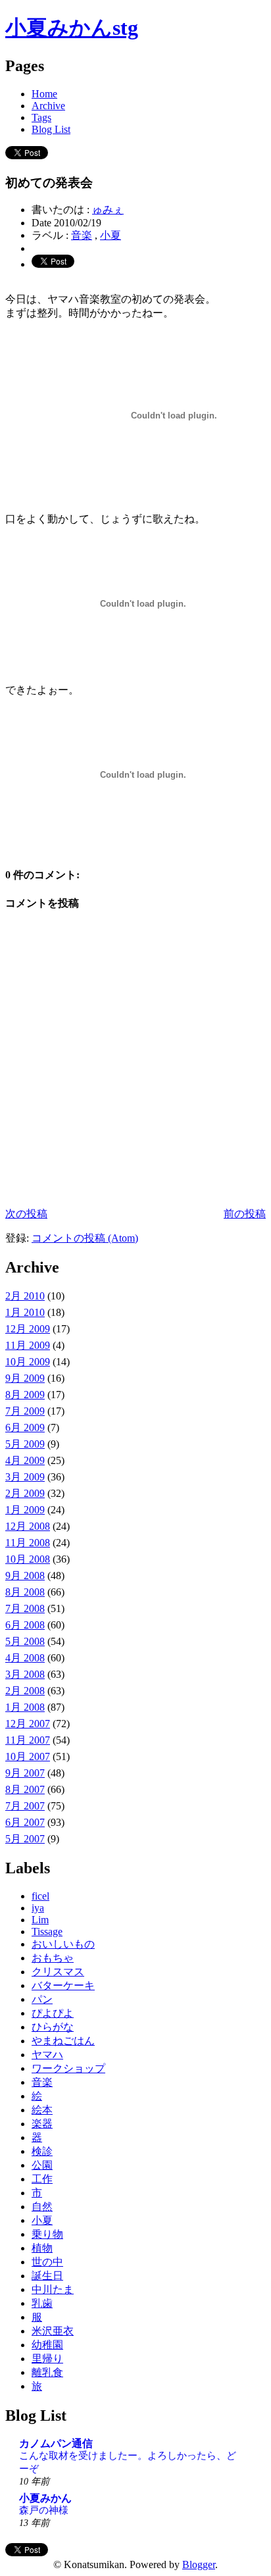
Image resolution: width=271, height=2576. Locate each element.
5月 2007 (25, 1839)
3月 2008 (25, 1674)
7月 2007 (25, 1806)
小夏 (111, 235)
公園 (42, 2165)
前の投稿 (245, 1214)
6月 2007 (25, 1822)
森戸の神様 (44, 2510)
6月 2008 (25, 1625)
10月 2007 (28, 1756)
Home (44, 94)
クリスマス (58, 1972)
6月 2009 (25, 1427)
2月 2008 (25, 1691)
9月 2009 (25, 1378)
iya (38, 1908)
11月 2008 (28, 1543)
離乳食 (47, 2372)
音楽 (82, 235)
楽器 (42, 2124)
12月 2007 (28, 1724)
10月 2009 (28, 1362)
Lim (40, 1920)
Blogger (199, 2564)
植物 (42, 2248)
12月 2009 (28, 1329)
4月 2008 (25, 1658)
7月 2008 (25, 1608)
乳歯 (42, 2303)
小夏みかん (45, 2498)
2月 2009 (25, 1493)
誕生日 (47, 2276)
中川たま (53, 2289)
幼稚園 (47, 2345)
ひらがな (53, 2027)
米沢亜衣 (53, 2331)
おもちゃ (53, 1958)
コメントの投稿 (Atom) (85, 1238)
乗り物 (47, 2234)
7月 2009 (25, 1411)
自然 (42, 2207)
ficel (40, 1896)
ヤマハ (47, 2055)
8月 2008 (25, 1592)
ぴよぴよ (53, 2013)
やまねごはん (63, 2041)
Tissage (47, 1932)
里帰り (47, 2359)
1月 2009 (25, 1510)
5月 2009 (25, 1444)
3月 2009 (25, 1477)
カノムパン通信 (56, 2443)
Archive (48, 106)
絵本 (42, 2110)
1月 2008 (25, 1707)
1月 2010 (25, 1312)
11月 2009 (28, 1345)
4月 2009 (25, 1460)
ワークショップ (68, 2068)
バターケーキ (63, 1985)
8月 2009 (25, 1395)
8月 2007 (25, 1789)
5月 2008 (25, 1641)
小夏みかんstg (72, 28)
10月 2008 (28, 1559)
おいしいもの (63, 1944)
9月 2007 (25, 1773)
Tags (41, 117)
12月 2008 (28, 1526)
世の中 (47, 2262)
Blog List (51, 129)
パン (42, 1999)
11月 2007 (28, 1740)
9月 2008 (25, 1576)
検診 (42, 2151)
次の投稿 (26, 1214)
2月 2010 (25, 1296)
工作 (42, 2179)
